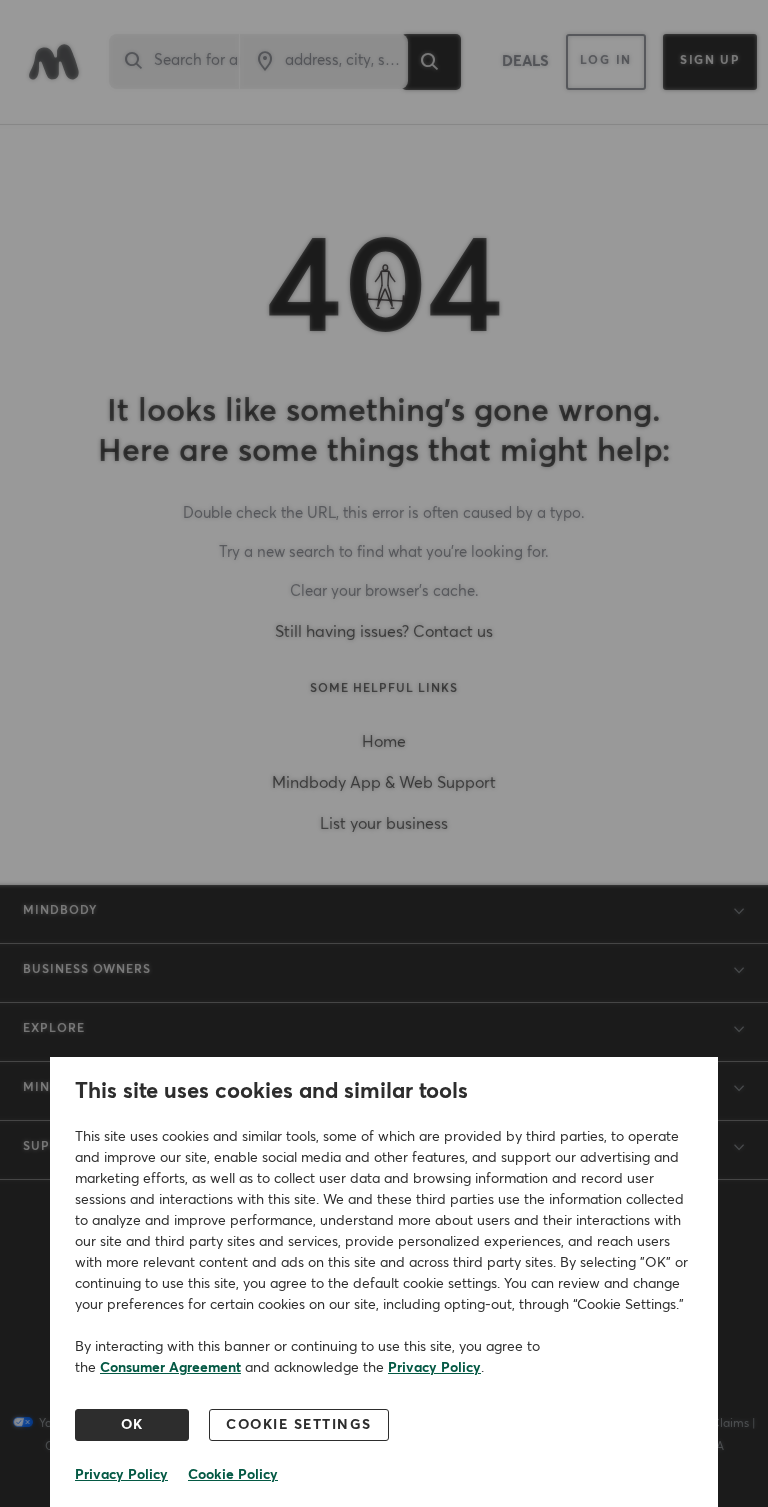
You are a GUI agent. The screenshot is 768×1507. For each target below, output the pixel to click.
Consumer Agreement (170, 1368)
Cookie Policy (233, 1475)
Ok (132, 1425)
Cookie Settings (299, 1425)
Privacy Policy (434, 1368)
